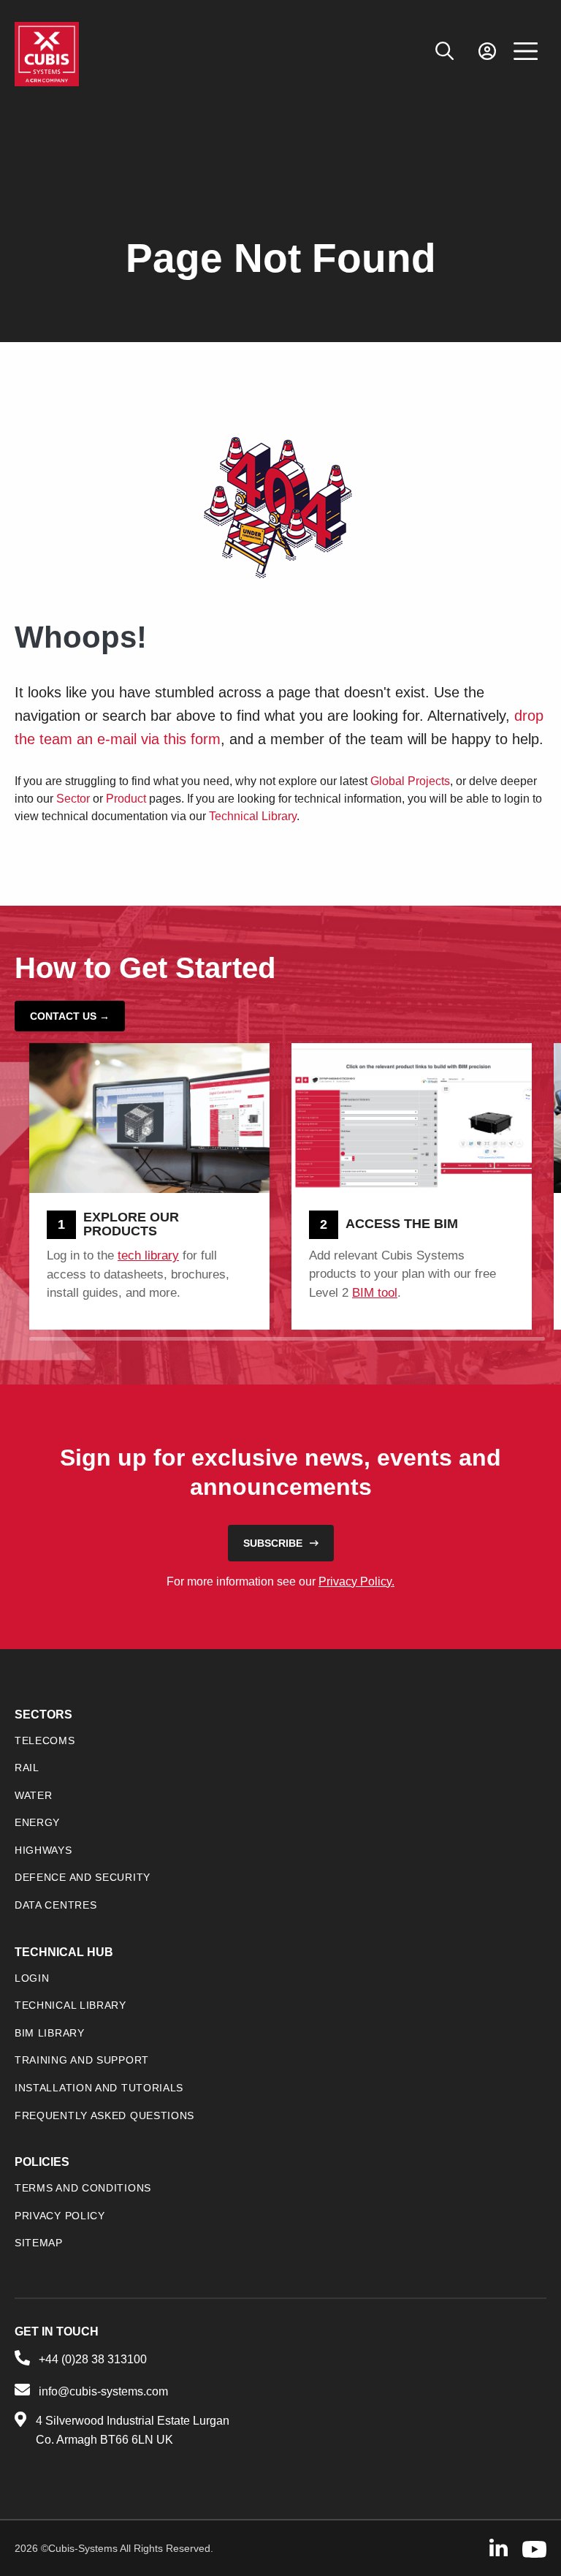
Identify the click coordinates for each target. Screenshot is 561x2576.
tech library (148, 1255)
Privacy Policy (60, 2216)
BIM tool (375, 1293)
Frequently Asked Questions (104, 2115)
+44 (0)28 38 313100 (93, 2359)
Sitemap (39, 2243)
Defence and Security (83, 1877)
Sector (73, 799)
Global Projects (410, 781)
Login (32, 1978)
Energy (37, 1822)
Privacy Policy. (356, 1581)
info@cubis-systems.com (103, 2391)
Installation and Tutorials (99, 2088)
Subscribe (273, 1543)
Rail (27, 1768)
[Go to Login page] (487, 52)
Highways (43, 1850)
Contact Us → (70, 1016)
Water (34, 1795)
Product (126, 799)
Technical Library (253, 816)
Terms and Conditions (83, 2188)
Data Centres (56, 1905)
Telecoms (45, 1740)
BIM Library (50, 2033)
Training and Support (82, 2060)
